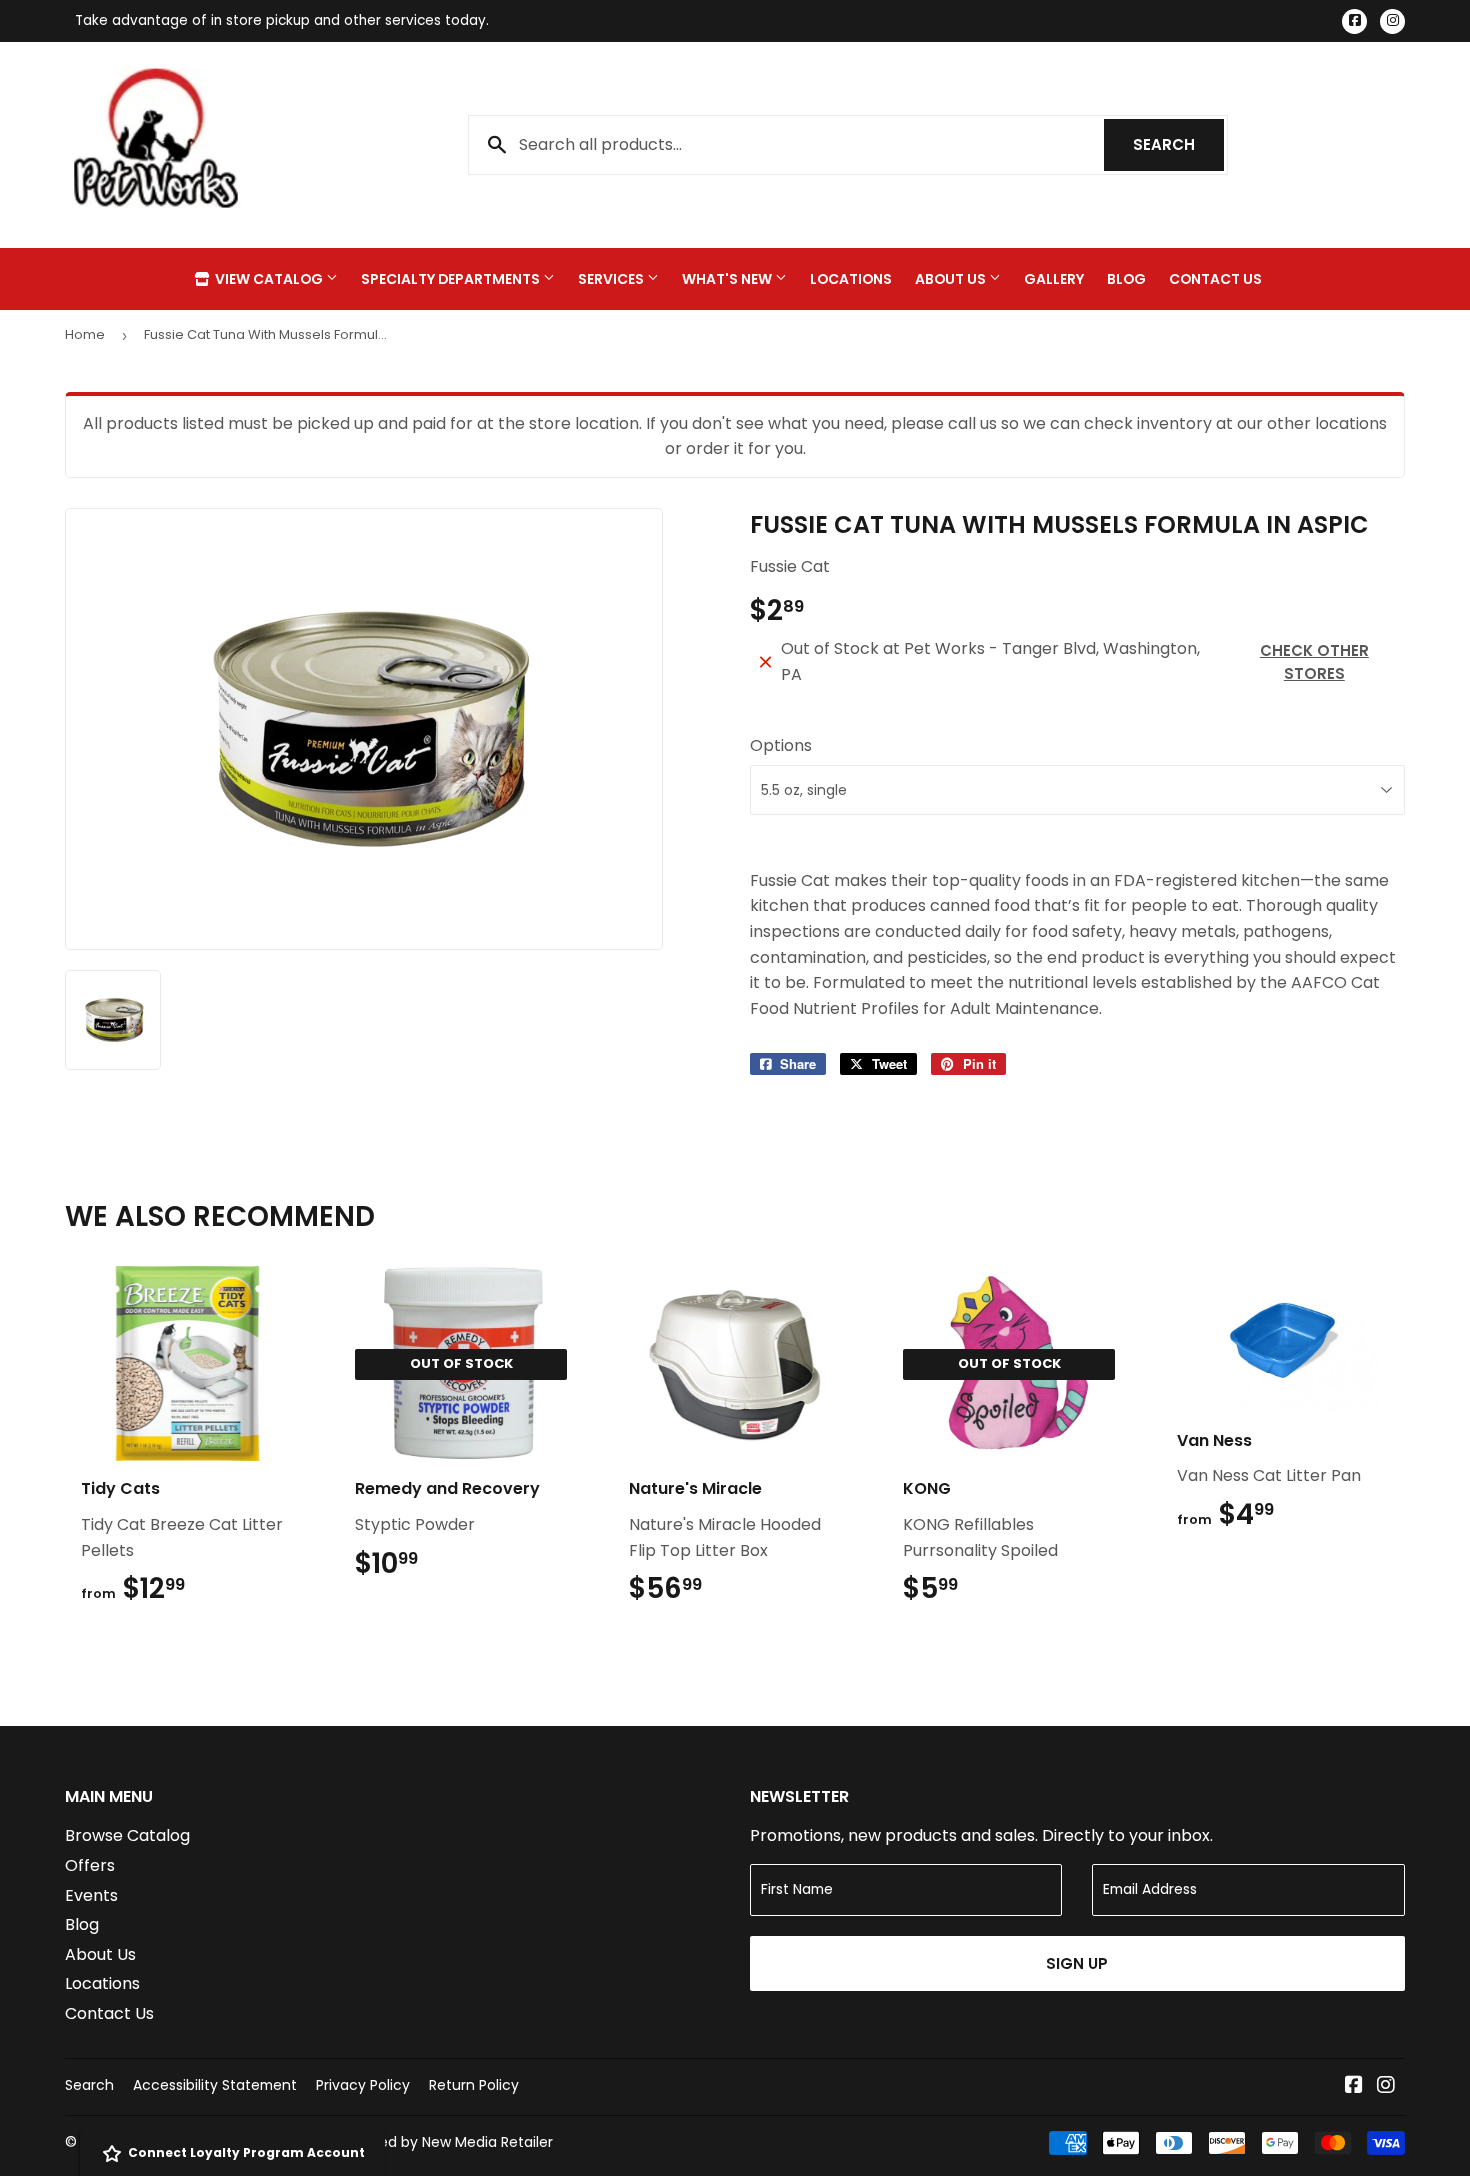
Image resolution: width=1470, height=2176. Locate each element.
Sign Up (1077, 1963)
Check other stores (1314, 662)
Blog (1126, 279)
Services (612, 279)
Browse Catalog (127, 1835)
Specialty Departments (452, 279)
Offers (90, 1865)
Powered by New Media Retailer (445, 2142)
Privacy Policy (363, 2085)
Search (1178, 144)
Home (85, 334)
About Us (952, 279)
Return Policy (474, 2085)
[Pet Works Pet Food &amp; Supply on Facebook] (1354, 2086)
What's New (728, 279)
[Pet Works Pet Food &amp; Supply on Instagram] (1386, 2086)
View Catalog (269, 279)
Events (91, 1895)
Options (781, 745)
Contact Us (1215, 279)
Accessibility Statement (215, 2085)
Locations (851, 279)
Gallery (1054, 279)
